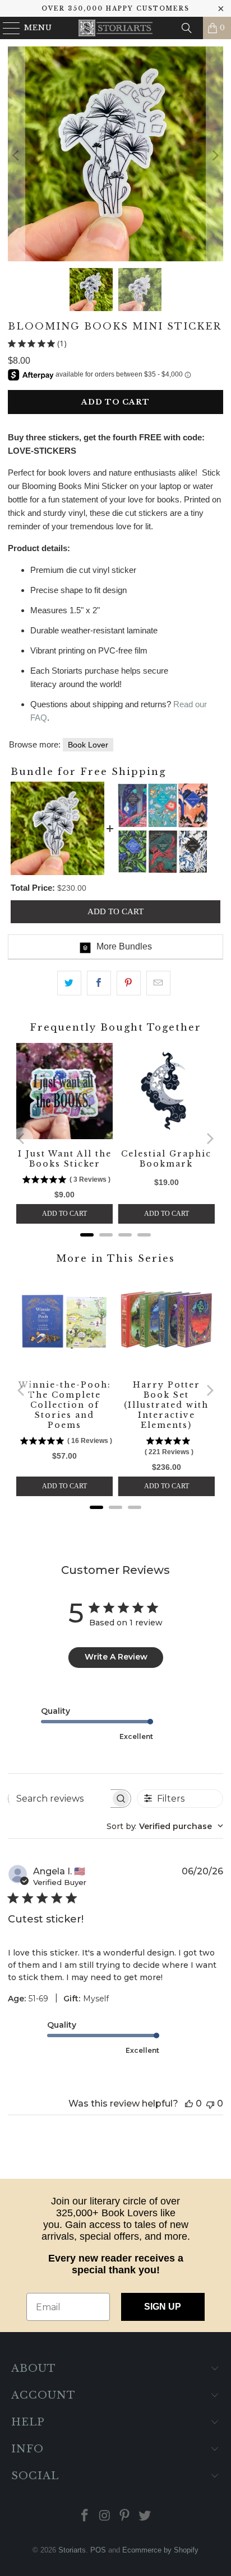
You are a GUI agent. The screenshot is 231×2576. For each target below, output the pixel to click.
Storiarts (72, 2550)
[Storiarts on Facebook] (85, 2516)
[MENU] (6, 28)
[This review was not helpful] (210, 2103)
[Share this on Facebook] (99, 983)
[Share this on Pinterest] (129, 983)
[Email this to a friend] (158, 983)
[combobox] (165, 1826)
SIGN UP (163, 2307)
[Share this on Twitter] (69, 983)
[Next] (215, 156)
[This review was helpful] (189, 2103)
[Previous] (16, 156)
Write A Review (116, 1657)
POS (98, 2550)
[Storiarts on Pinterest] (125, 2516)
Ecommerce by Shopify (160, 2550)
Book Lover (88, 745)
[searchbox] (59, 1798)
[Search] (187, 28)
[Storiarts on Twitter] (145, 2516)
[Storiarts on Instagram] (105, 2516)
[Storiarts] (115, 28)
